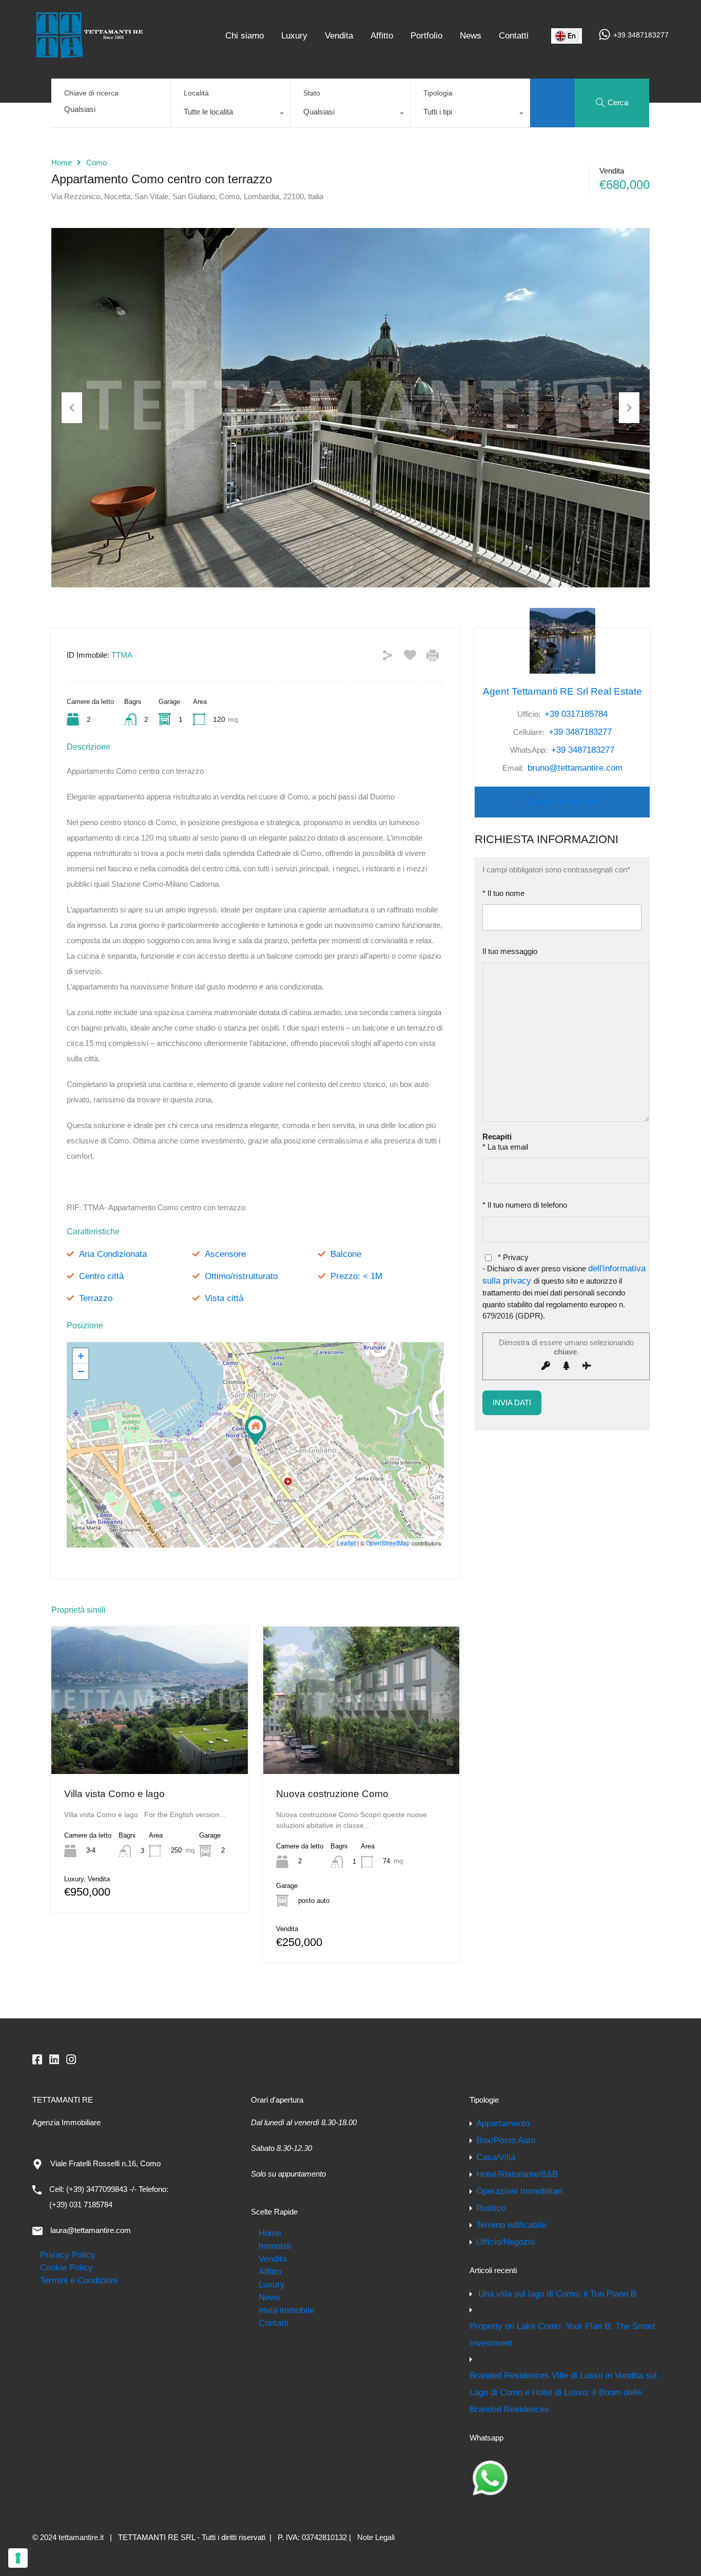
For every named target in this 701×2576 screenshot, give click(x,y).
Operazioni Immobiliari (519, 2191)
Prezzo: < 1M (356, 1276)
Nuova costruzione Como (332, 1794)
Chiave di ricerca (91, 93)
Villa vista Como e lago (114, 1794)
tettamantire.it (81, 2537)
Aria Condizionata (113, 1254)
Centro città (101, 1276)
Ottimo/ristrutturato (241, 1276)
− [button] (81, 1371)
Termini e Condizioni (79, 2280)
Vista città (224, 1298)
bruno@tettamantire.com (575, 768)
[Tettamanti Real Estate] (89, 54)
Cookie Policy (66, 2267)
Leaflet (346, 1543)
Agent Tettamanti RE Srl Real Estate (562, 691)
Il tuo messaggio (510, 951)
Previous (72, 408)
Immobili (275, 2246)
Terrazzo (96, 1298)
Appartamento (503, 2123)
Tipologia (438, 93)
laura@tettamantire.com (91, 2230)
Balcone (346, 1254)
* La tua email (505, 1147)
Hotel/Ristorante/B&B (517, 2174)
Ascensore (225, 1254)
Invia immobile (286, 2310)
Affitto (382, 35)
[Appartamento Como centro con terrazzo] (256, 1430)
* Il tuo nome (503, 893)
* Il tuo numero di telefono (525, 1205)
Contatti (514, 35)
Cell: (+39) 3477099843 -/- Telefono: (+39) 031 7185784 (109, 2197)
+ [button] (81, 1356)
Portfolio (426, 35)
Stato (312, 93)
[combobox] (230, 115)
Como (96, 163)
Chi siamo (245, 35)
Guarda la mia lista (562, 802)
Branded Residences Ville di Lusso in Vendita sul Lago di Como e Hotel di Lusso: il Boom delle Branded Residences (563, 2392)
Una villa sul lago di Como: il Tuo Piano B (557, 2294)
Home (62, 163)
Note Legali (376, 2537)
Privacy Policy (68, 2255)
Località (196, 93)
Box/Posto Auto (506, 2140)
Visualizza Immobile (150, 1745)
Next (629, 408)
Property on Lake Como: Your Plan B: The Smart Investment (562, 2334)
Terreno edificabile (511, 2225)
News (471, 35)
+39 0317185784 (576, 714)
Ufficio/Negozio (505, 2242)
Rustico (491, 2208)
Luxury (294, 35)
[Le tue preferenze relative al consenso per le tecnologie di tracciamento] (18, 2558)
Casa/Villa (496, 2157)
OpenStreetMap (388, 1543)
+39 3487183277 (641, 35)
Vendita (339, 35)
